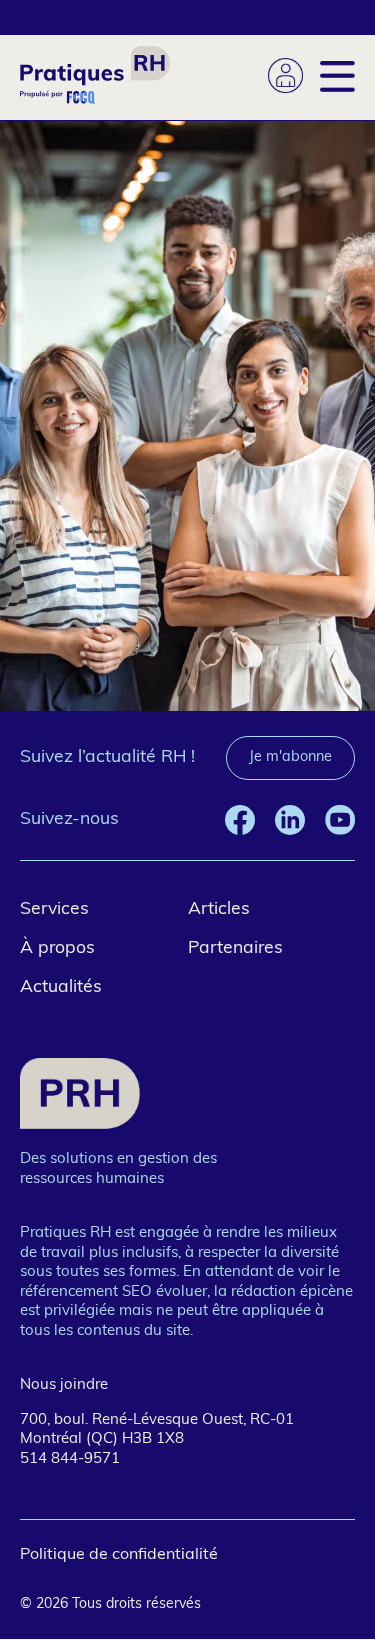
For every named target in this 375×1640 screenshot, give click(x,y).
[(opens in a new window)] (240, 820)
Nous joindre (64, 1385)
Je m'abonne (290, 757)
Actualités (61, 987)
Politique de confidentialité (119, 1555)
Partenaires (235, 948)
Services (54, 909)
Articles (219, 909)
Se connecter (285, 75)
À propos (57, 948)
